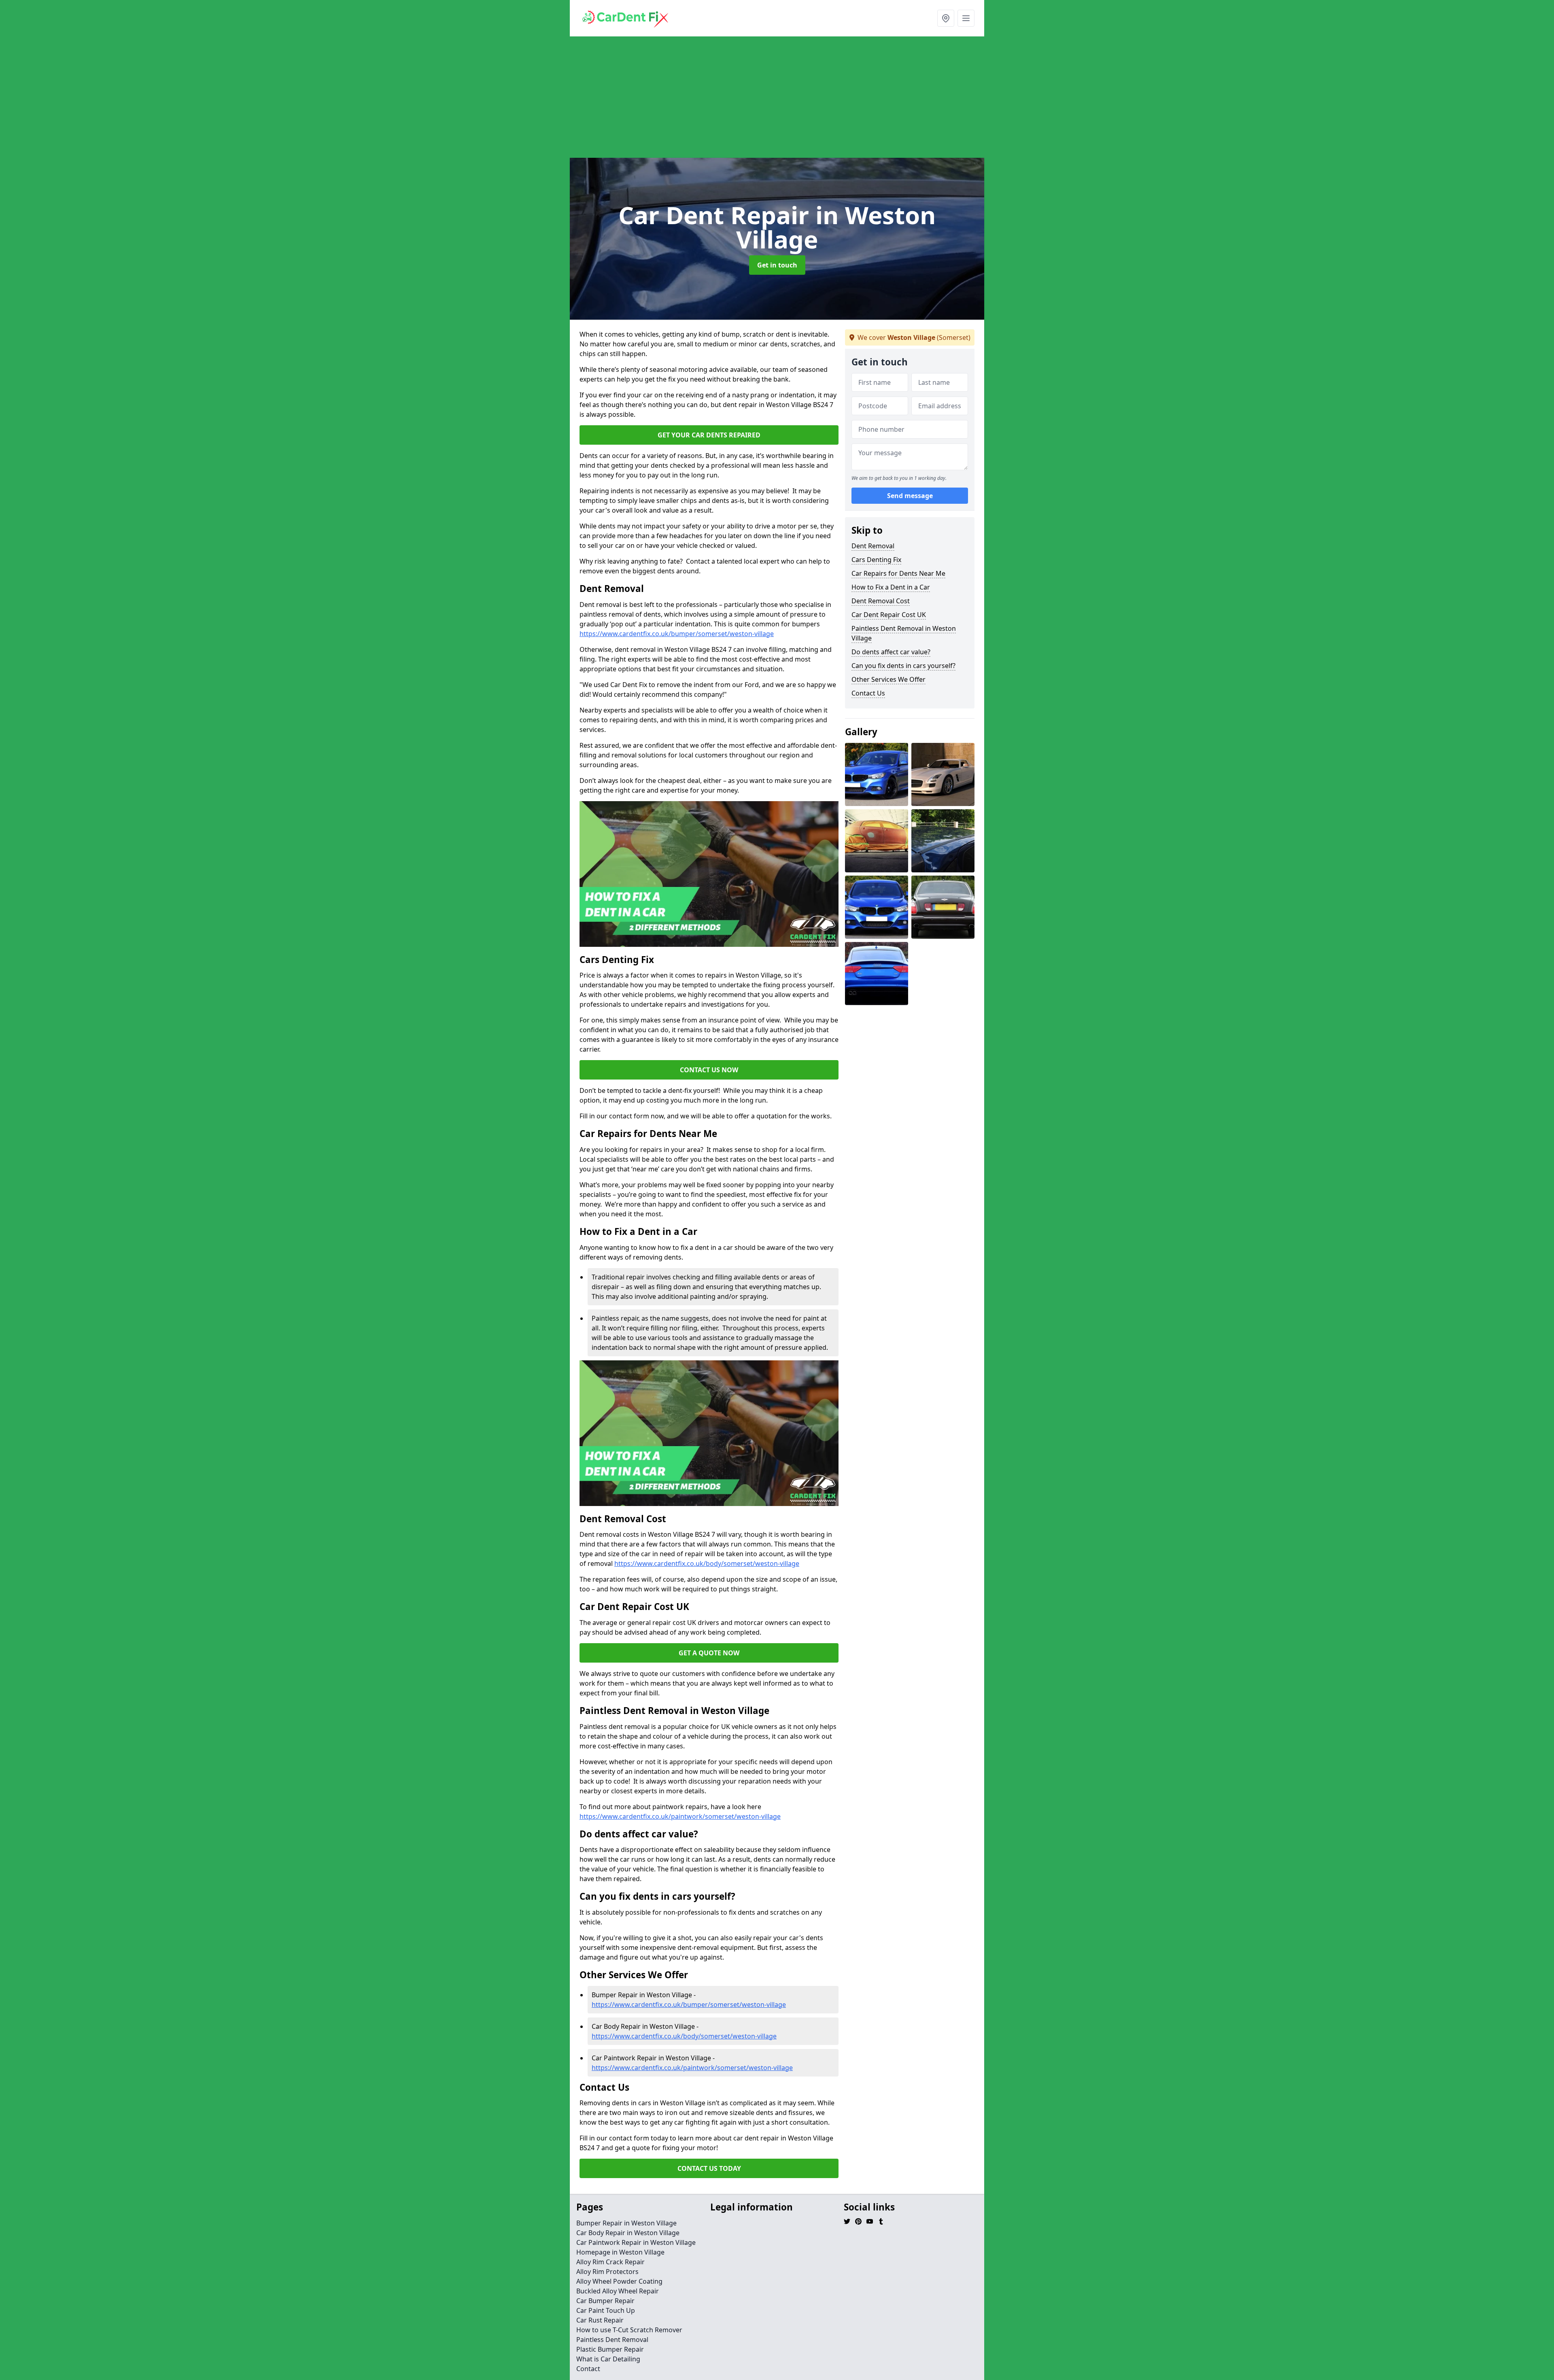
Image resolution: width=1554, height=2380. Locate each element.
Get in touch (777, 265)
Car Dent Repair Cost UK (889, 615)
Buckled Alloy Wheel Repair (618, 2291)
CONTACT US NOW (709, 1070)
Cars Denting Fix (876, 560)
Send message (910, 496)
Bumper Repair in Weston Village (626, 2223)
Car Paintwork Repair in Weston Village (636, 2242)
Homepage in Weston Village (620, 2252)
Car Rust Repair (600, 2320)
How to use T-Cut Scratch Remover (629, 2330)
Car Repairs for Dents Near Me (898, 573)
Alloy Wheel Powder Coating (619, 2281)
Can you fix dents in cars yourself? (903, 666)
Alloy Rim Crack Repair (610, 2262)
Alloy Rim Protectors (607, 2272)
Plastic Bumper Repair (610, 2349)
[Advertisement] (813, 97)
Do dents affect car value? (891, 652)
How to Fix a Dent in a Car (891, 587)
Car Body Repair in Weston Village (628, 2233)
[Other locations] (946, 18)
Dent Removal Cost (881, 601)
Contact (588, 2369)
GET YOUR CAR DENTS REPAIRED (709, 435)
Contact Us (868, 693)
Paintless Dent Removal (612, 2340)
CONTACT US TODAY (709, 2168)
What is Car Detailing (608, 2359)
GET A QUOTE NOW (709, 1653)
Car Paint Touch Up (606, 2310)
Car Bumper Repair (605, 2301)
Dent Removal (873, 546)
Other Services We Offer (888, 679)
